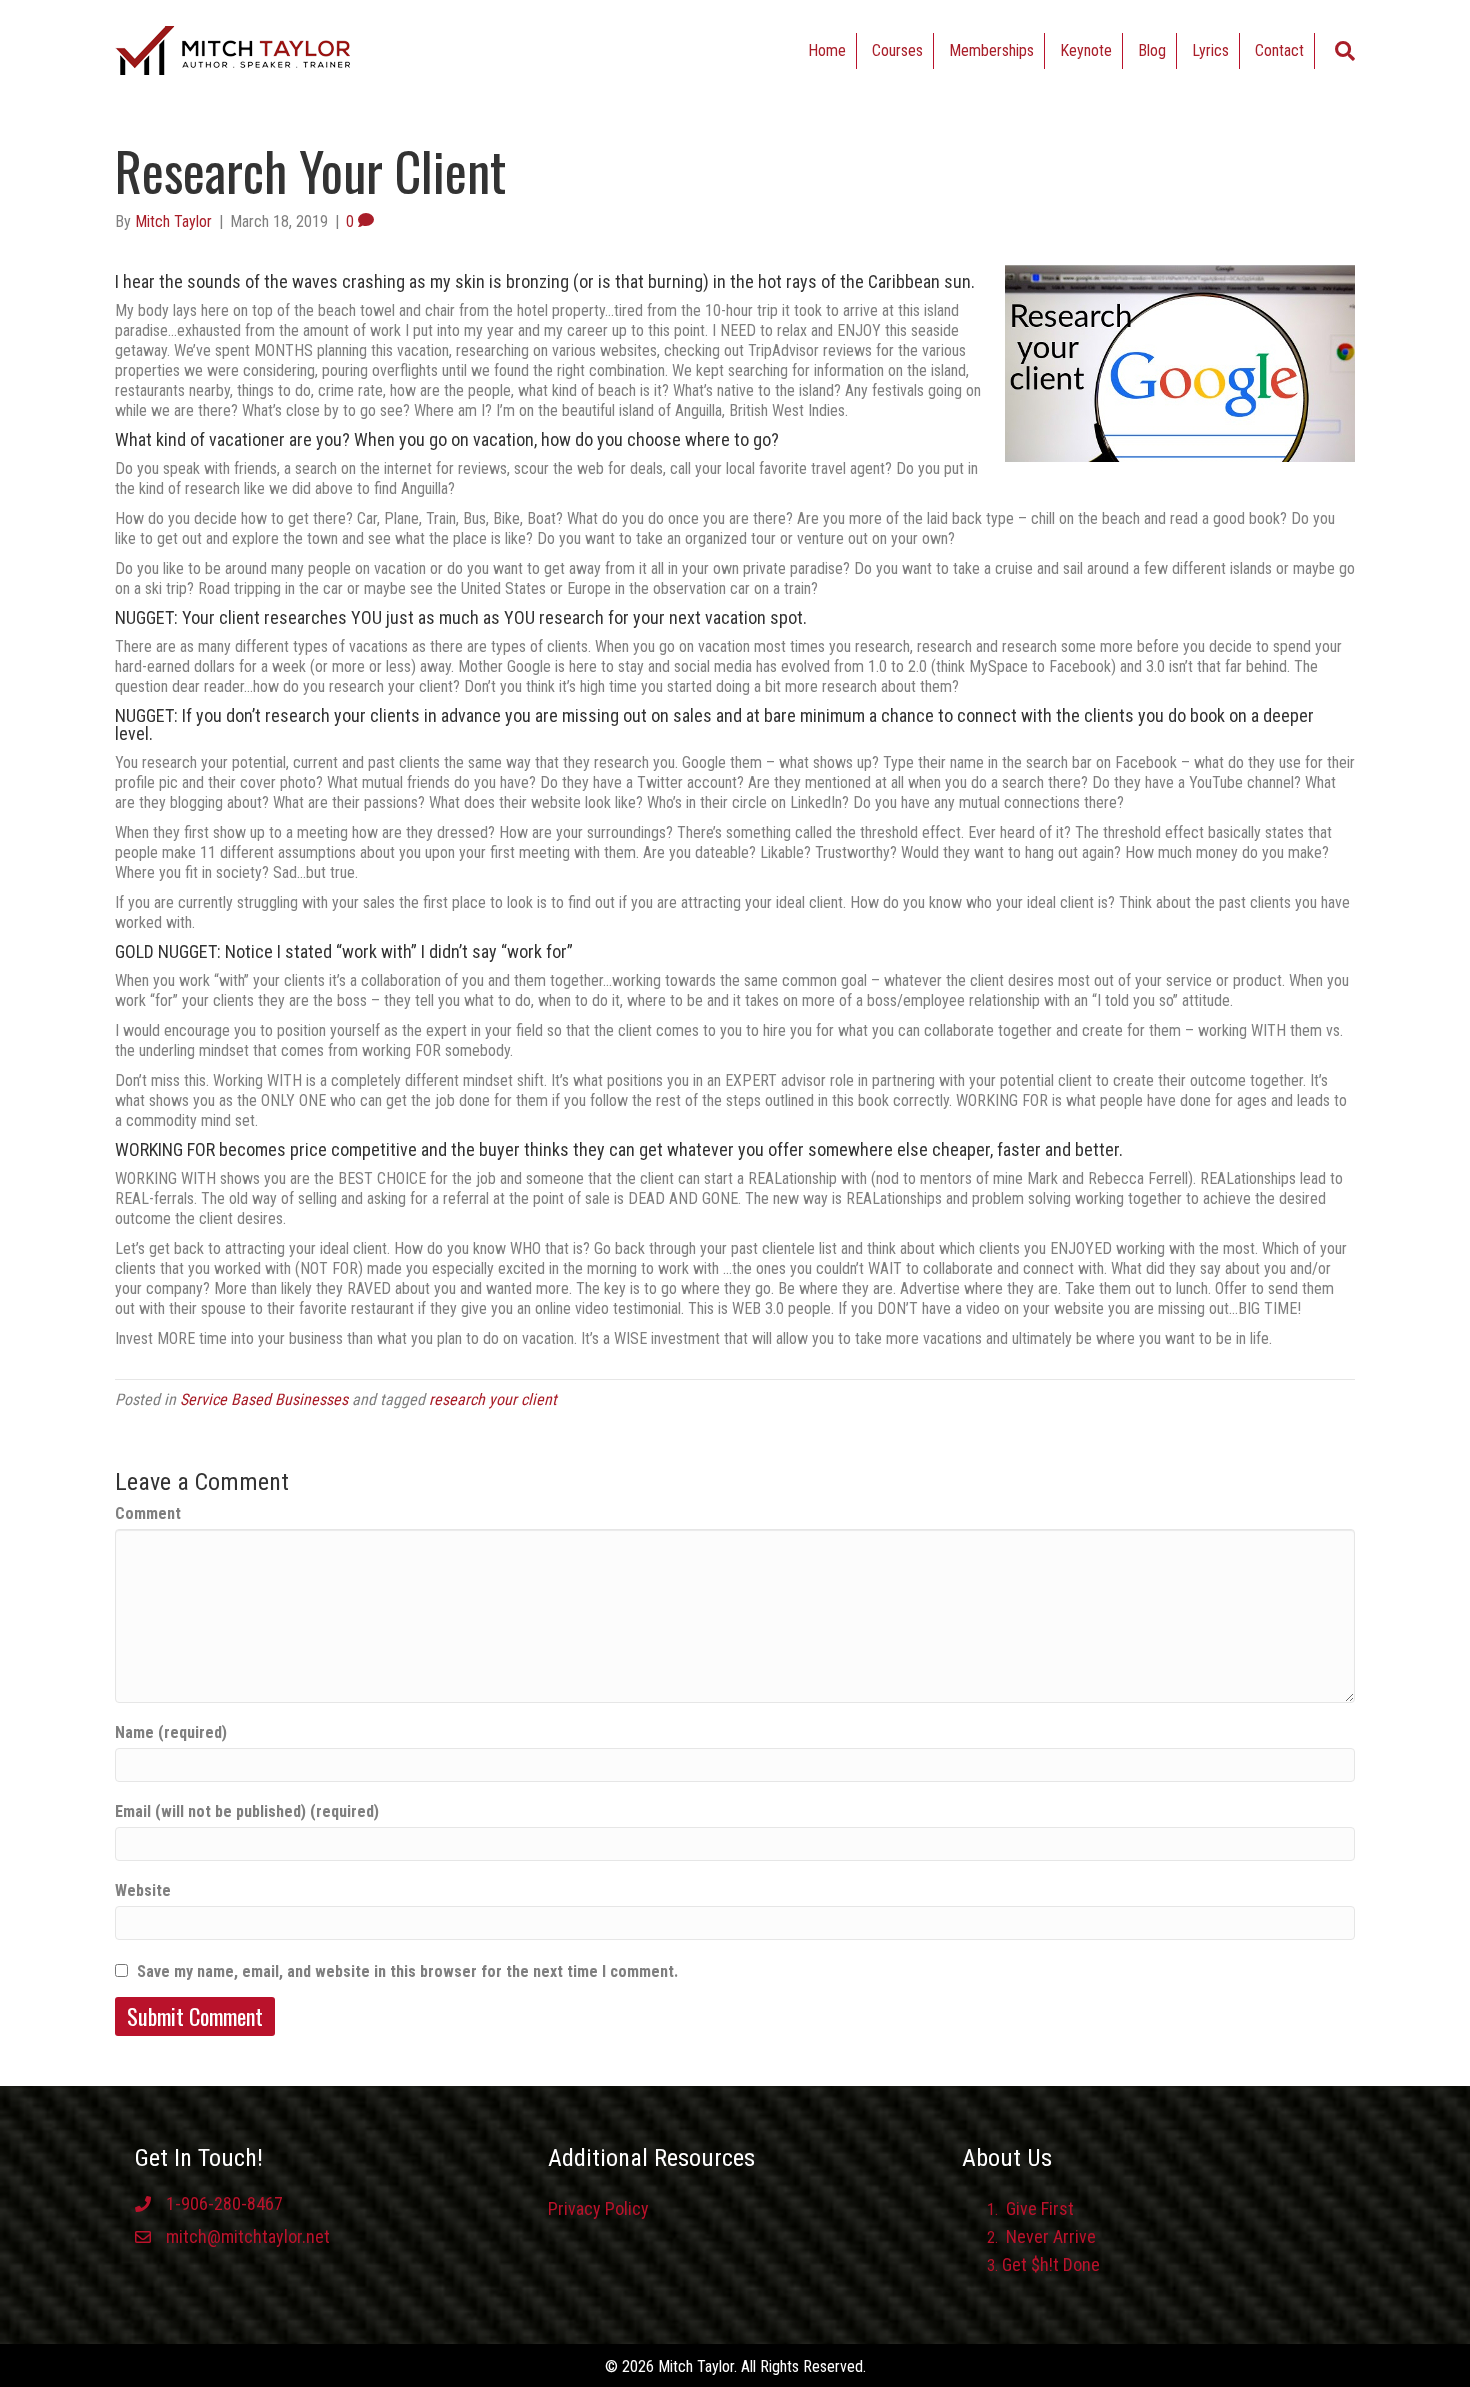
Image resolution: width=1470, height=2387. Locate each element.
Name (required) (171, 1732)
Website (143, 1890)
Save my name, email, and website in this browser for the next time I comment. (407, 1971)
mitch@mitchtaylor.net (248, 2236)
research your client (493, 1399)
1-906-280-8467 (224, 2203)
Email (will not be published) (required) (247, 1811)
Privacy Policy (598, 2208)
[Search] (1345, 51)
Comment (148, 1513)
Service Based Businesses (264, 1399)
